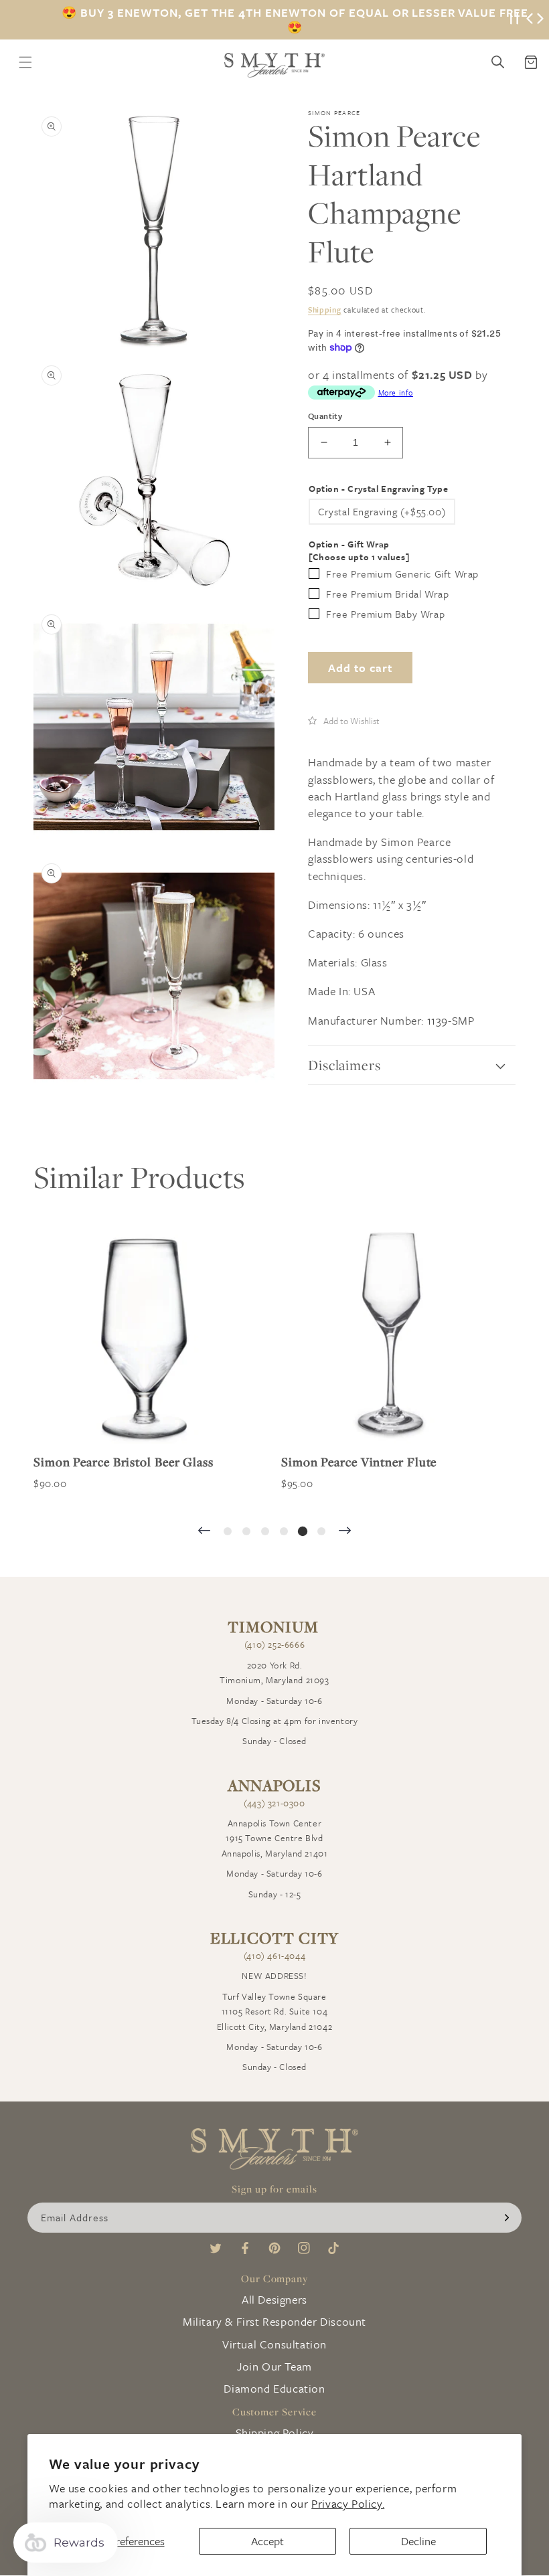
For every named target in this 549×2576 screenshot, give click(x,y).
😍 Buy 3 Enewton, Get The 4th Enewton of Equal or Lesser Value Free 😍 (295, 20)
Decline (418, 2541)
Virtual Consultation (274, 2344)
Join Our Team (274, 2366)
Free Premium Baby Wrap (385, 614)
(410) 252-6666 (274, 1644)
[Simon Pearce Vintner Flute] (392, 1333)
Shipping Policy (275, 2432)
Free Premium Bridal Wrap (387, 594)
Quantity (325, 416)
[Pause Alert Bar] (514, 20)
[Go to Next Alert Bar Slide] (540, 20)
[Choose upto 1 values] (359, 557)
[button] (344, 720)
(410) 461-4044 (274, 1956)
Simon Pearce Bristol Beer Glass (124, 1462)
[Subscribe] (507, 2218)
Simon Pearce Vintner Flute (359, 1462)
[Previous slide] (204, 1532)
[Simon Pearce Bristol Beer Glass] (144, 1333)
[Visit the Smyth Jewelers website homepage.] (274, 65)
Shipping (325, 310)
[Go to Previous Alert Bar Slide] (530, 20)
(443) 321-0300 (274, 1803)
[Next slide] (345, 1532)
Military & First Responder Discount (274, 2321)
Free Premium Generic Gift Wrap (402, 574)
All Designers (274, 2299)
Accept (267, 2541)
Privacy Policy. (348, 2503)
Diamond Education (274, 2388)
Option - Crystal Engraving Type (379, 489)
